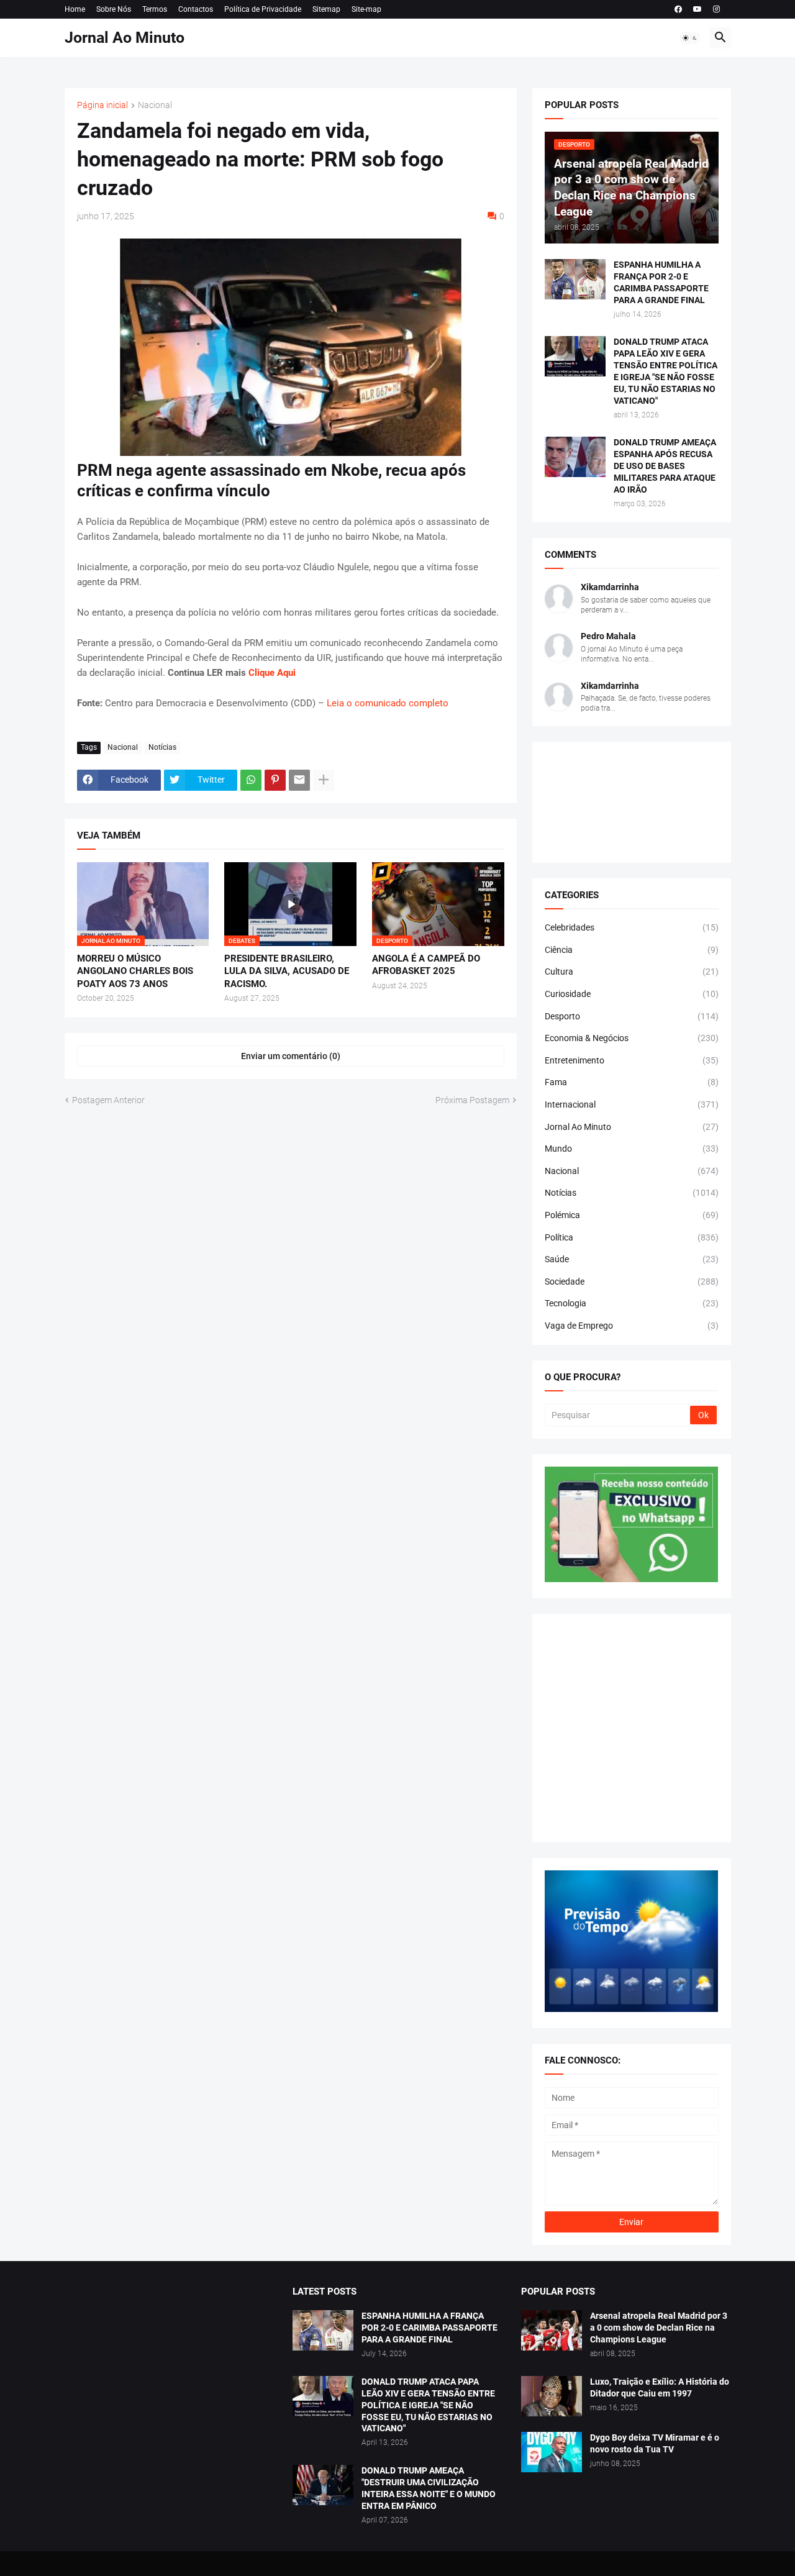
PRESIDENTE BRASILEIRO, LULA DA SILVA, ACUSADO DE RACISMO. (287, 971)
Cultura (632, 972)
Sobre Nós (114, 9)
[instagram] (716, 9)
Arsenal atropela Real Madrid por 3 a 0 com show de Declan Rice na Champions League (659, 2328)
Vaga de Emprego (632, 1326)
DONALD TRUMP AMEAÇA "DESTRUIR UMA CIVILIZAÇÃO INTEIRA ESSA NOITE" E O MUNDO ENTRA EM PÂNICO (429, 2488)
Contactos (196, 9)
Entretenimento (632, 1060)
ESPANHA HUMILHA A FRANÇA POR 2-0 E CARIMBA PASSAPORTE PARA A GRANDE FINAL (661, 282)
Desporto (632, 1016)
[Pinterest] (275, 780)
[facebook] (678, 9)
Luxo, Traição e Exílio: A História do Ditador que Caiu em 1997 (660, 2387)
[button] (690, 38)
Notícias (162, 747)
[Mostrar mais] (324, 780)
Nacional (155, 105)
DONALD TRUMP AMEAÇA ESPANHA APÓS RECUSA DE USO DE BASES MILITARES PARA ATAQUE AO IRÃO (665, 466)
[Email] (299, 780)
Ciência (632, 950)
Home (75, 9)
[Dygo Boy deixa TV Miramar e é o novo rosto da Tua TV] (552, 2452)
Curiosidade (632, 994)
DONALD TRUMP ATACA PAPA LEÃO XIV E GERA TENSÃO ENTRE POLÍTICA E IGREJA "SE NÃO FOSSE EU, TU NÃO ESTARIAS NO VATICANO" (666, 371)
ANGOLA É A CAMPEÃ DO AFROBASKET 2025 (426, 965)
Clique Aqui (272, 673)
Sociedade (632, 1281)
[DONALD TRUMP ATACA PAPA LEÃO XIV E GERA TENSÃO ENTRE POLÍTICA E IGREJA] (323, 2396)
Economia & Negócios (632, 1038)
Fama (632, 1082)
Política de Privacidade (263, 9)
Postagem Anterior (108, 1100)
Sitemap (326, 9)
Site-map (366, 9)
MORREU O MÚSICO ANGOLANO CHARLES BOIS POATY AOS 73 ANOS (135, 971)
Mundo (632, 1149)
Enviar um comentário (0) (291, 1056)
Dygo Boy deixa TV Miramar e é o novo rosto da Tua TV (655, 2443)
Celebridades (632, 927)
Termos (155, 9)
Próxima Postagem (472, 1100)
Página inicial (102, 105)
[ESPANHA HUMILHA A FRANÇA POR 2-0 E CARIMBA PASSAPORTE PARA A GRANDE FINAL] (575, 279)
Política (632, 1237)
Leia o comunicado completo (388, 703)
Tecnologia (632, 1303)
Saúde (632, 1259)
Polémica (632, 1215)
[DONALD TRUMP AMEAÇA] (323, 2485)
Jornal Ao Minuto (125, 38)
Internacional (632, 1104)
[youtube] (697, 9)
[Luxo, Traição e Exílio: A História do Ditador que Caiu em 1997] (552, 2396)
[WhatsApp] (251, 780)
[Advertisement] (632, 1728)
